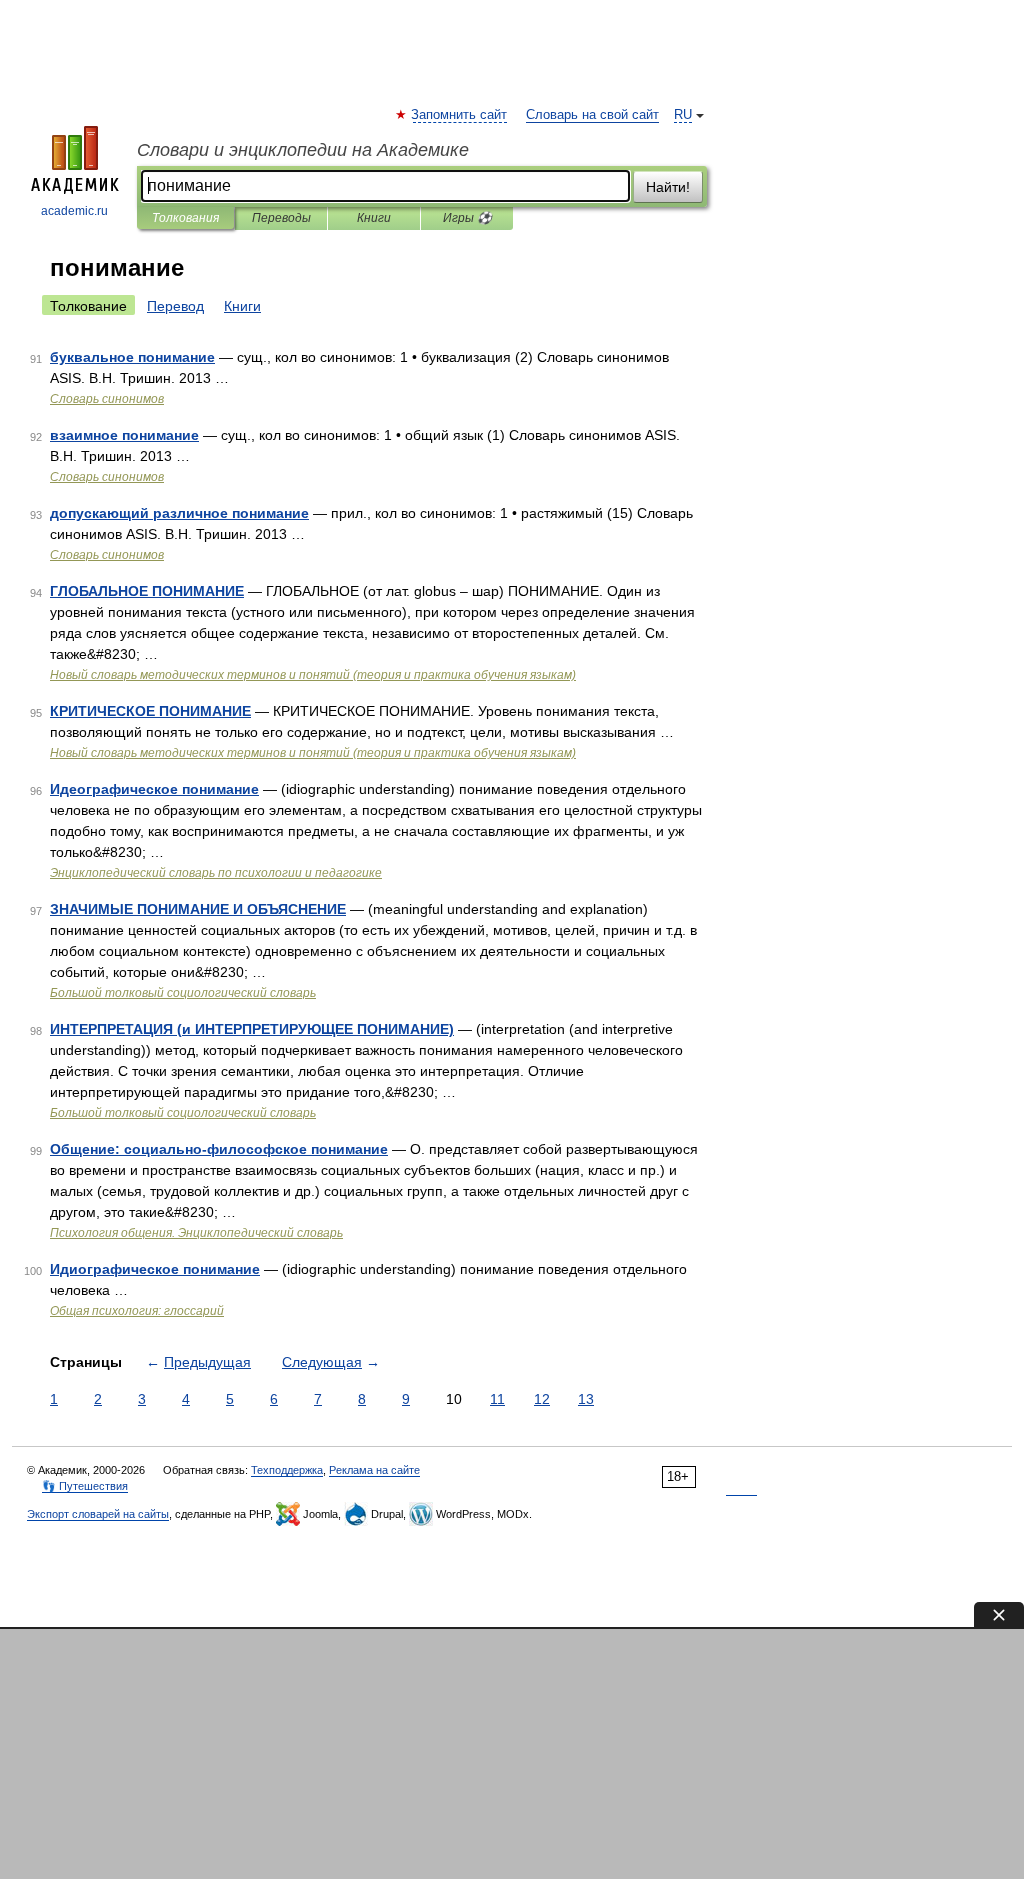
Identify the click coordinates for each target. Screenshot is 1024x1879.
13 (586, 1399)
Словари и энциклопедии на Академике (303, 150)
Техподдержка (287, 1470)
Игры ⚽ (467, 218)
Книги (374, 218)
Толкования (185, 218)
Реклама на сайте (374, 1470)
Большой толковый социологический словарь (183, 993)
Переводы (281, 218)
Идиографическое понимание (155, 1269)
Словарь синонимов (107, 399)
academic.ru (74, 211)
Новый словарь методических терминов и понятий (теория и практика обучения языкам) (313, 675)
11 (497, 1399)
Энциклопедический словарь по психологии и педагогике (216, 873)
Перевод (175, 306)
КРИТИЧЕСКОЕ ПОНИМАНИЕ (150, 711)
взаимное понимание (124, 435)
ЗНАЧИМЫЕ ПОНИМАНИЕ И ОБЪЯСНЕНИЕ (198, 909)
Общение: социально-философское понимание (219, 1149)
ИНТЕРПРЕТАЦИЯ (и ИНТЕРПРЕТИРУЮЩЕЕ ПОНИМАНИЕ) (252, 1029)
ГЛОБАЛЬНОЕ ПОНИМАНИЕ (147, 591)
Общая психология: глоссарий (137, 1311)
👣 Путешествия (85, 1486)
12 (542, 1399)
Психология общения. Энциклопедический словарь (196, 1233)
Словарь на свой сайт (592, 115)
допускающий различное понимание (179, 513)
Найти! (668, 187)
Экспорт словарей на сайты (98, 1514)
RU (683, 115)
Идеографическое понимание (154, 789)
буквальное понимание (132, 357)
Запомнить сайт (460, 115)
